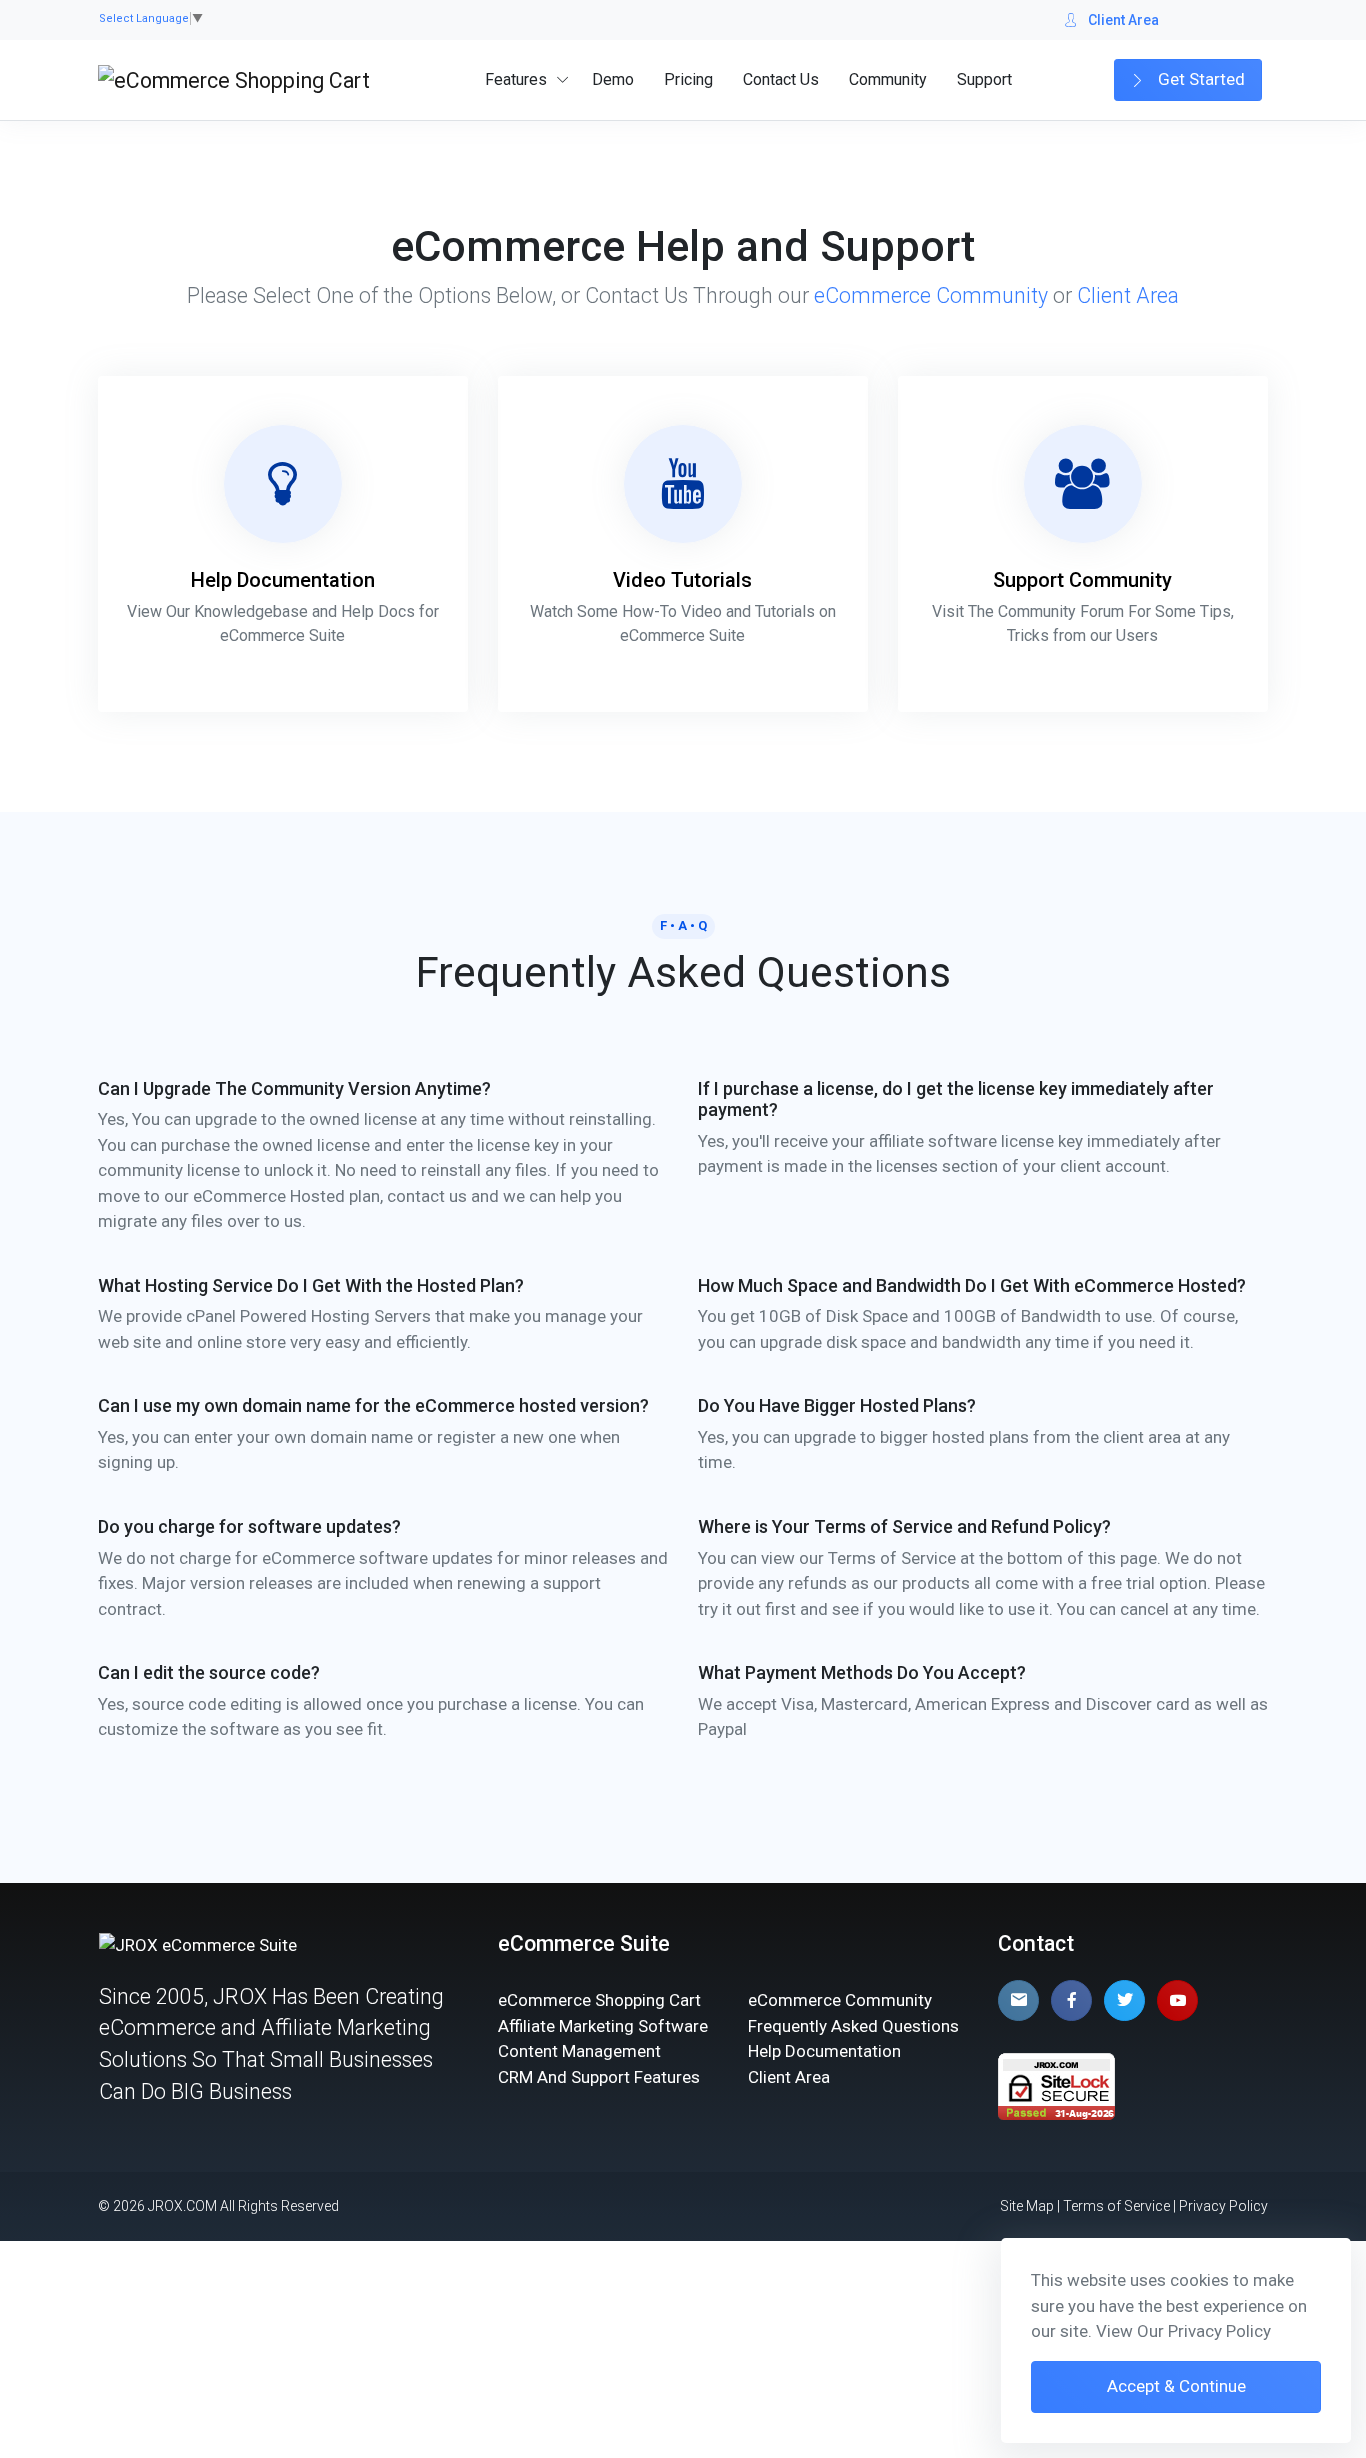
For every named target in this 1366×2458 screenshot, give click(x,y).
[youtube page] (1177, 2000)
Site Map (1027, 2206)
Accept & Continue (1176, 2386)
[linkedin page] (1018, 2000)
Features (516, 79)
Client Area (1123, 20)
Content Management (579, 2051)
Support (984, 79)
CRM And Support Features (599, 2077)
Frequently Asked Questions (853, 2026)
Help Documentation (824, 2051)
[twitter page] (1124, 2000)
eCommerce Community (931, 295)
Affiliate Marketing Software (603, 2026)
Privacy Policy (1223, 2206)
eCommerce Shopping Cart (599, 2000)
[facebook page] (1071, 2000)
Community (888, 79)
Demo (613, 79)
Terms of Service (1116, 2206)
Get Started (1199, 79)
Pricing (688, 79)
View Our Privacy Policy (1183, 2331)
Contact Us (781, 79)
